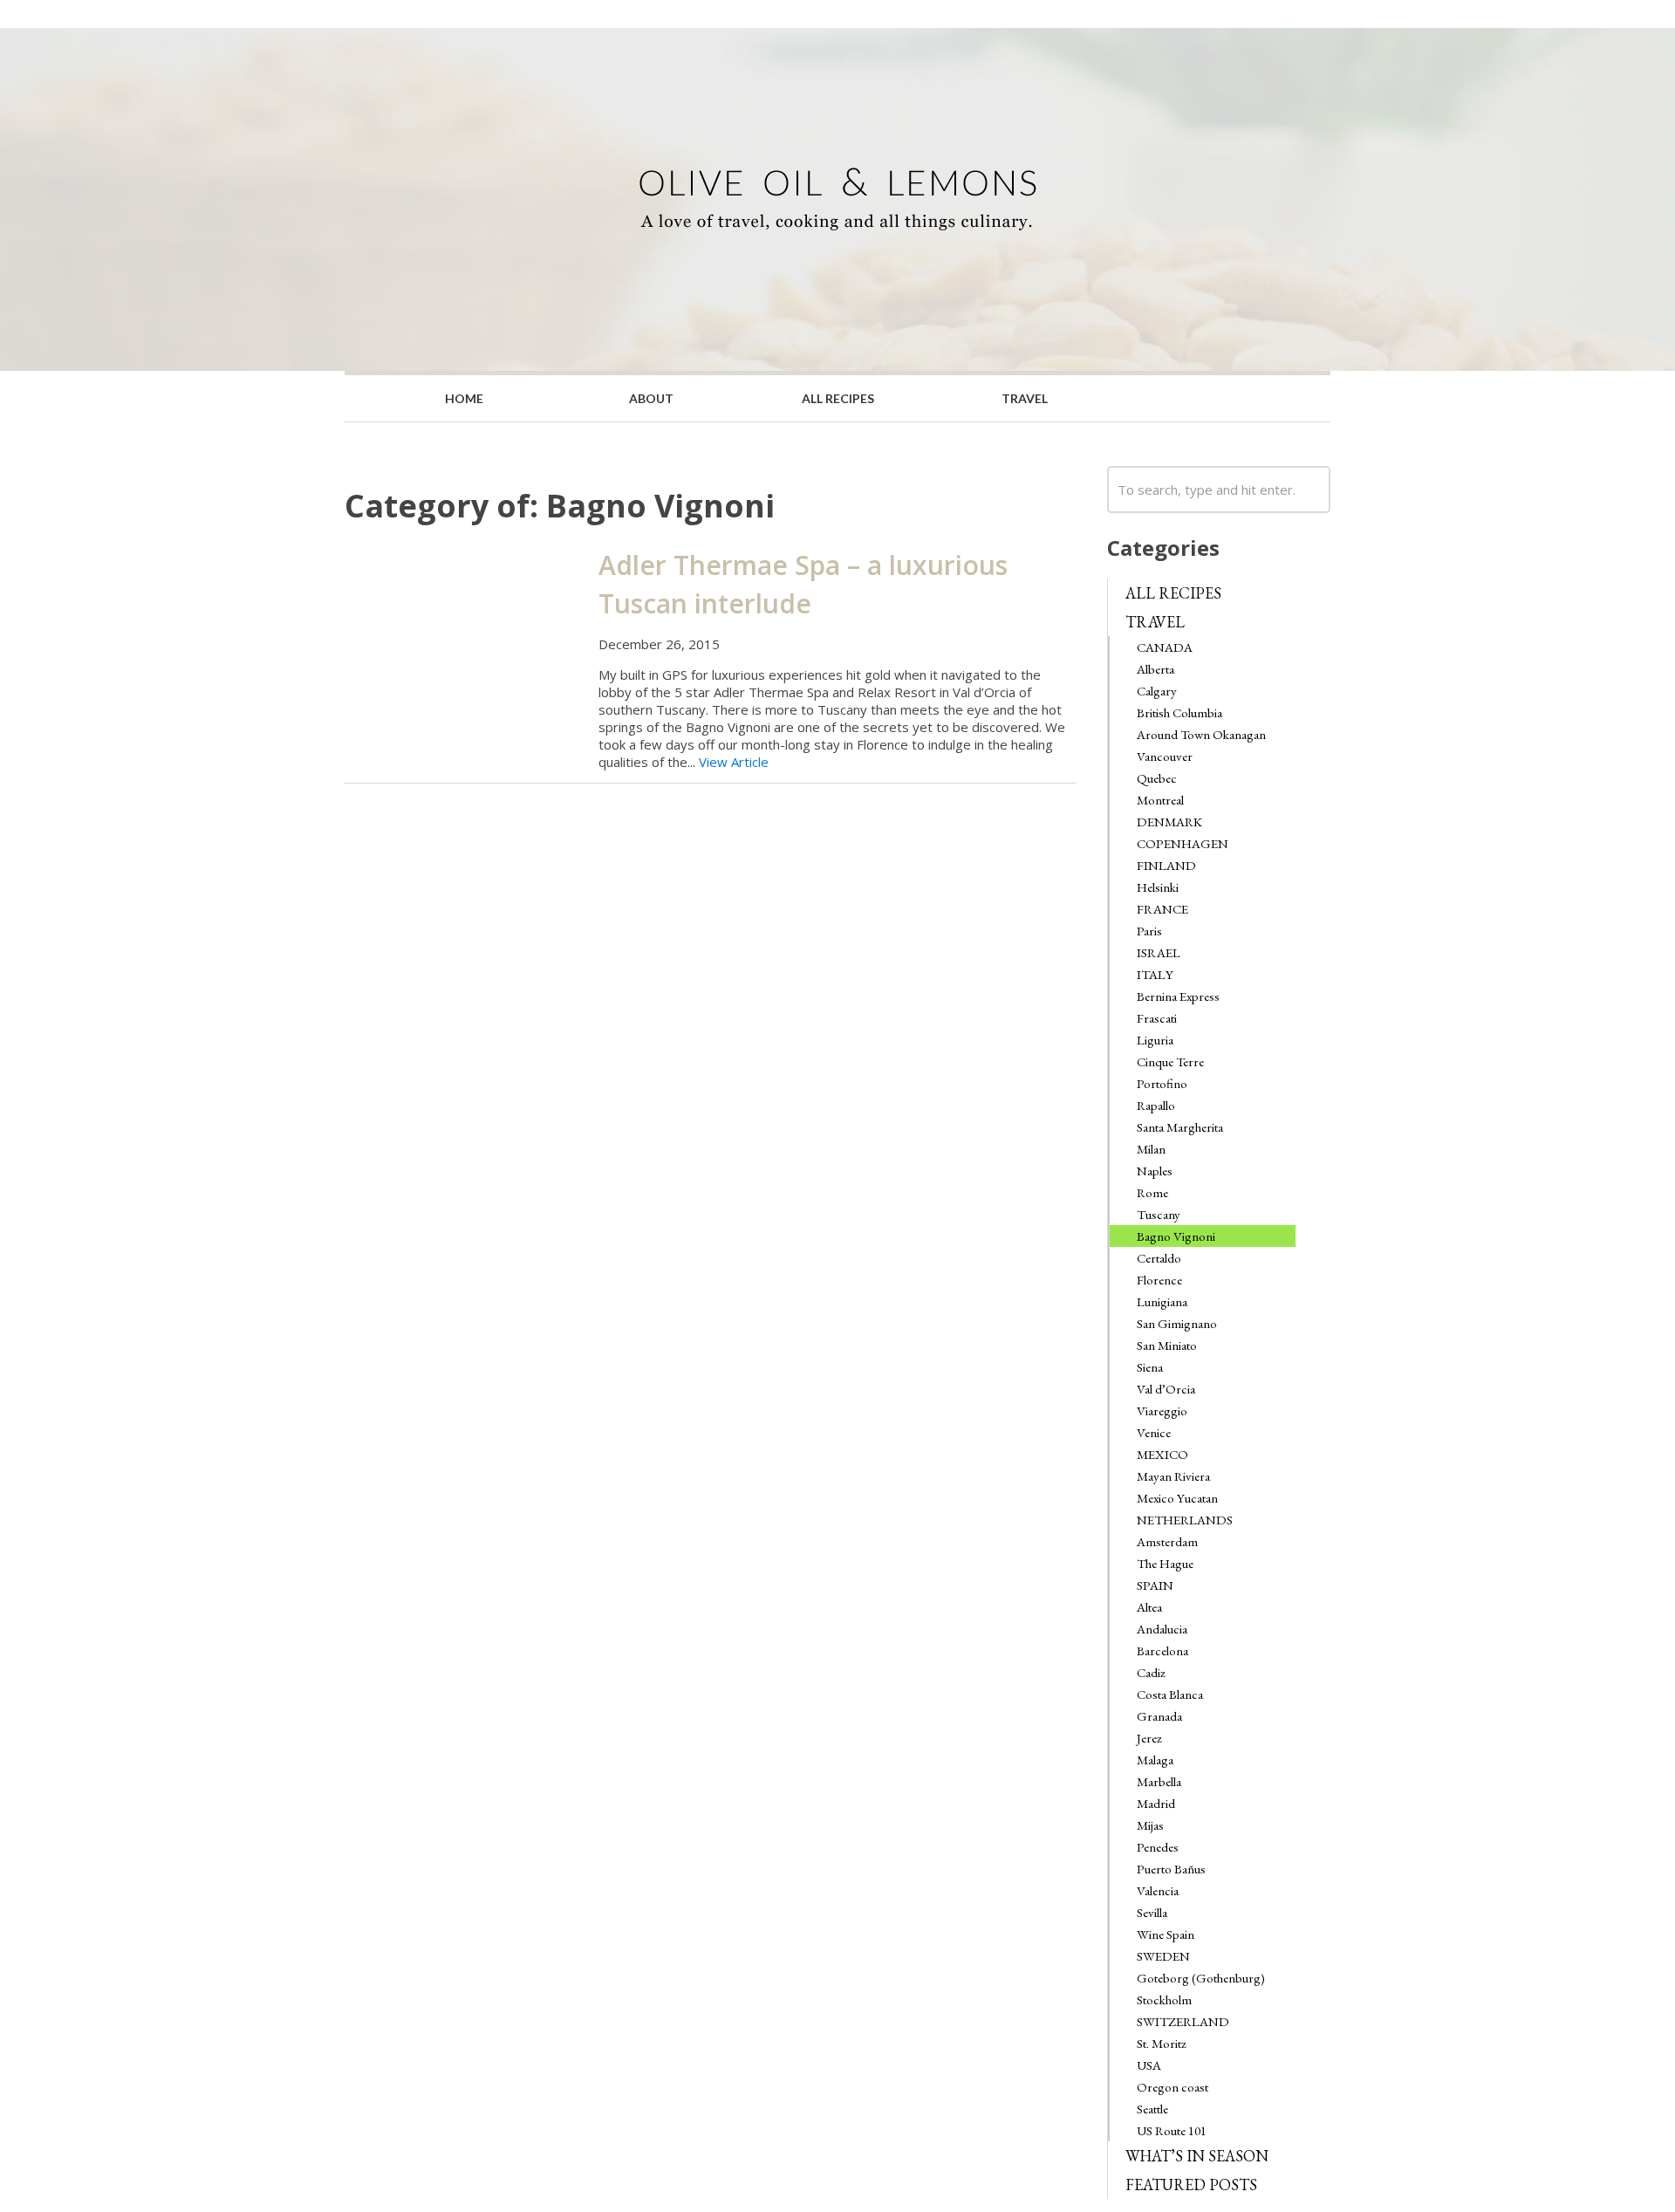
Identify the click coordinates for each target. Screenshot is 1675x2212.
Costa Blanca (1170, 1694)
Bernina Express (1178, 996)
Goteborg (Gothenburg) (1201, 1978)
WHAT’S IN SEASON (1197, 2156)
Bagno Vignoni (1176, 1236)
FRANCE (1162, 909)
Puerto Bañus (1171, 1869)
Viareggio (1162, 1411)
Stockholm (1164, 2000)
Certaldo (1159, 1258)
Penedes (1158, 1847)
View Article (734, 762)
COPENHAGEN (1183, 843)
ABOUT (651, 398)
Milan (1151, 1149)
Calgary (1157, 691)
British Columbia (1179, 712)
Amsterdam (1167, 1541)
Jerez (1149, 1738)
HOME (464, 398)
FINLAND (1166, 865)
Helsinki (1158, 887)
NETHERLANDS (1185, 1520)
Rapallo (1156, 1105)
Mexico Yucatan (1177, 1498)
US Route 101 (1172, 2130)
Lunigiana (1162, 1301)
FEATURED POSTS (1191, 2185)
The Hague (1165, 1563)
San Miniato (1167, 1345)
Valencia (1158, 1890)
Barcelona (1162, 1650)
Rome (1152, 1192)
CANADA (1165, 647)
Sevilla (1152, 1912)
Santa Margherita (1180, 1127)
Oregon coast (1172, 2087)
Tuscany (1159, 1214)
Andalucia (1162, 1629)
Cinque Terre (1170, 1061)
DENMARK (1169, 822)
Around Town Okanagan (1201, 734)
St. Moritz (1162, 2043)
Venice (1154, 1432)
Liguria (1155, 1040)
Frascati (1157, 1018)
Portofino (1162, 1083)
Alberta (1155, 669)
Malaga (1155, 1760)
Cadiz (1151, 1672)
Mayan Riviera (1173, 1476)
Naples (1155, 1171)
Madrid (1156, 1803)
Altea (1149, 1607)
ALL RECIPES (838, 398)
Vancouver (1165, 756)
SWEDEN (1163, 1956)
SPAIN (1155, 1585)
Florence (1159, 1280)
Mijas (1150, 1825)
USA (1149, 2065)
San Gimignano (1177, 1323)
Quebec (1157, 778)
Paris (1149, 931)
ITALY (1155, 974)
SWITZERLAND (1183, 2021)
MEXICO (1162, 1454)
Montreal (1160, 800)
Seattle (1152, 2109)
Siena (1150, 1367)
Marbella (1159, 1781)
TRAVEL (1025, 398)
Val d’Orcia (1166, 1389)
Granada (1159, 1716)
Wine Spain (1166, 1934)
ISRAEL (1159, 952)
